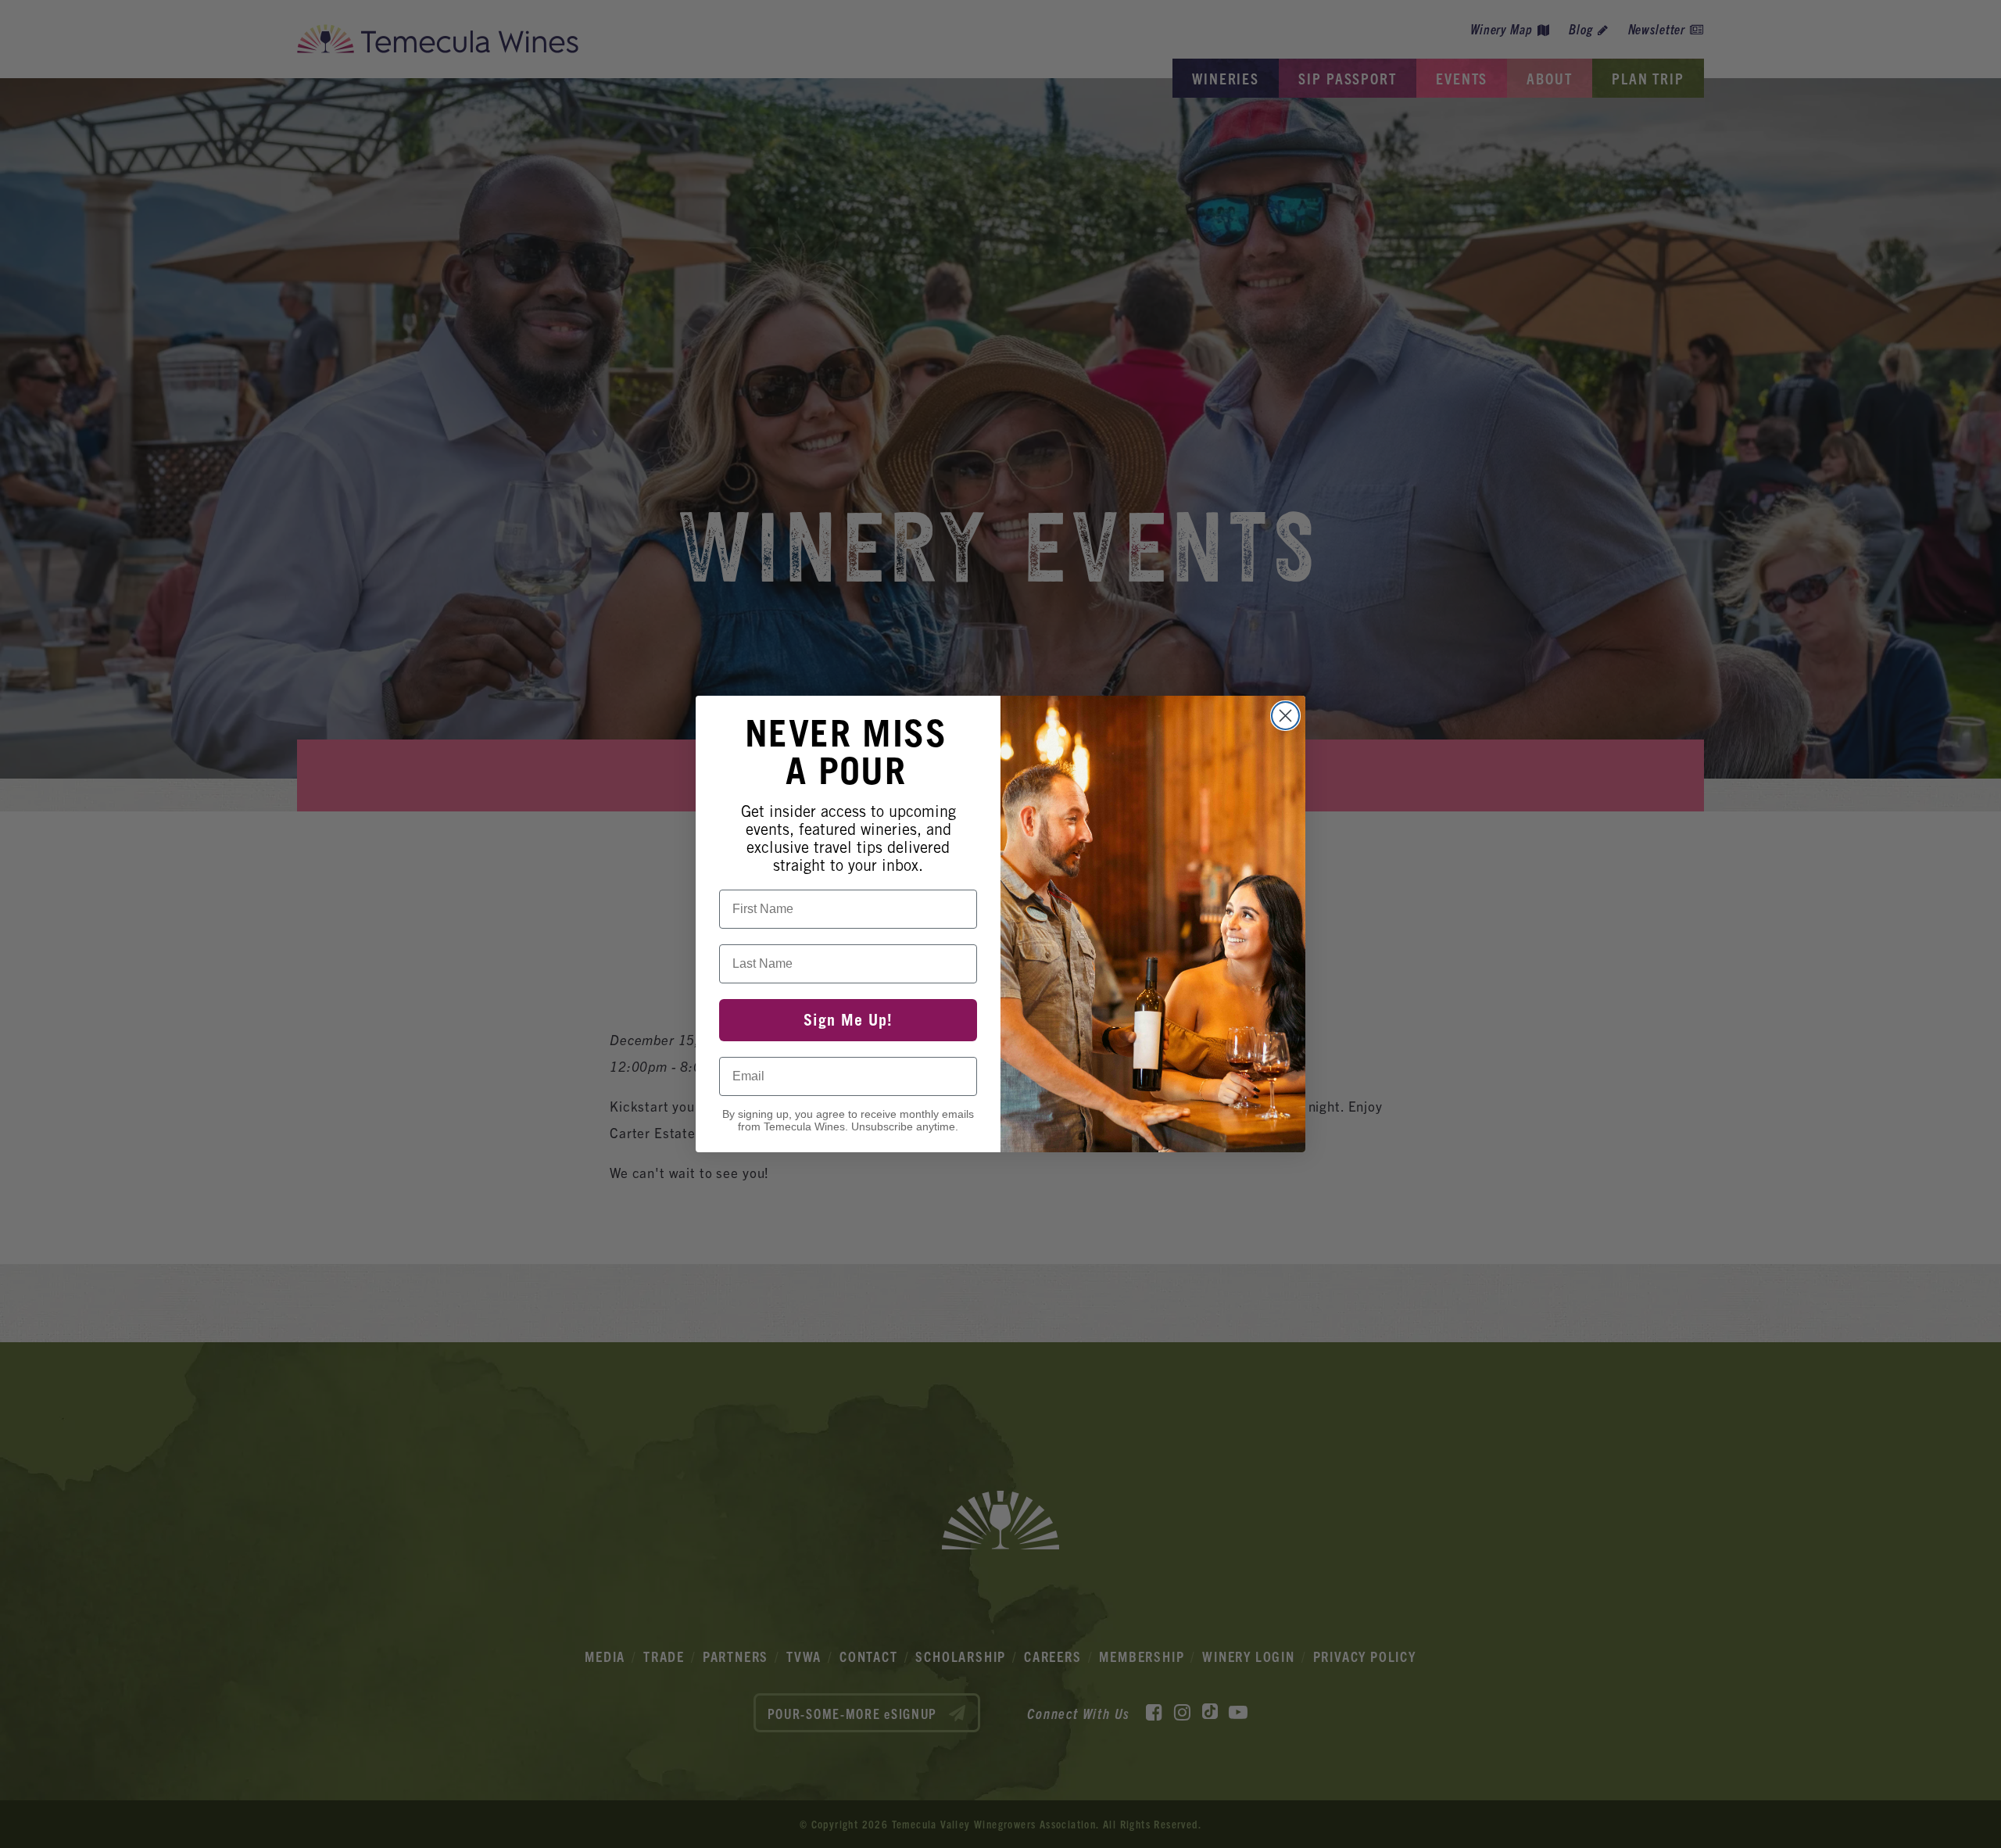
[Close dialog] (1285, 716)
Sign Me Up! (848, 1020)
